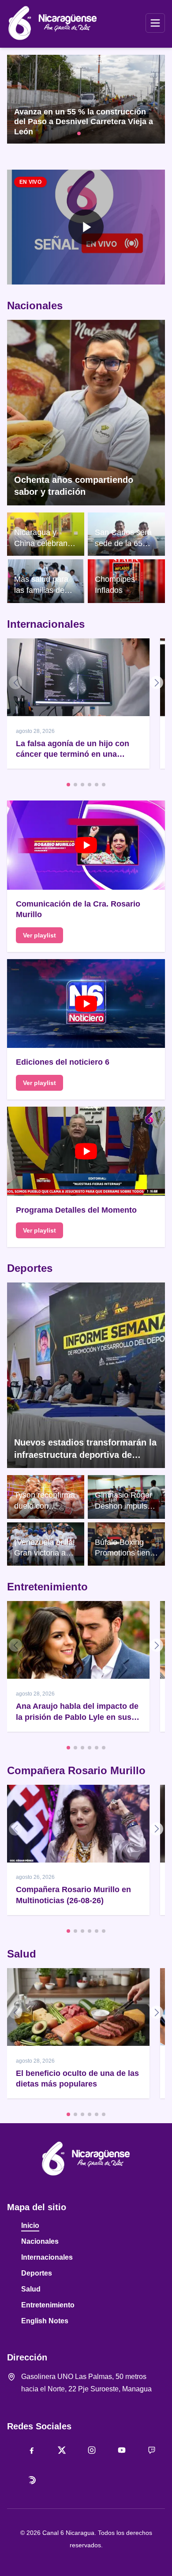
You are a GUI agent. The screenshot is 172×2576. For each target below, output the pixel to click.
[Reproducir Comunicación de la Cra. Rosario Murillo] (86, 845)
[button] (86, 227)
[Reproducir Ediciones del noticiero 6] (86, 1003)
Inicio (30, 2225)
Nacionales (35, 305)
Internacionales (46, 624)
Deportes (30, 1268)
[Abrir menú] (155, 23)
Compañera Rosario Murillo (76, 1770)
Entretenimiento (47, 1587)
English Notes (45, 2321)
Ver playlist (39, 935)
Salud (22, 1954)
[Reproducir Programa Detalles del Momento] (86, 1151)
